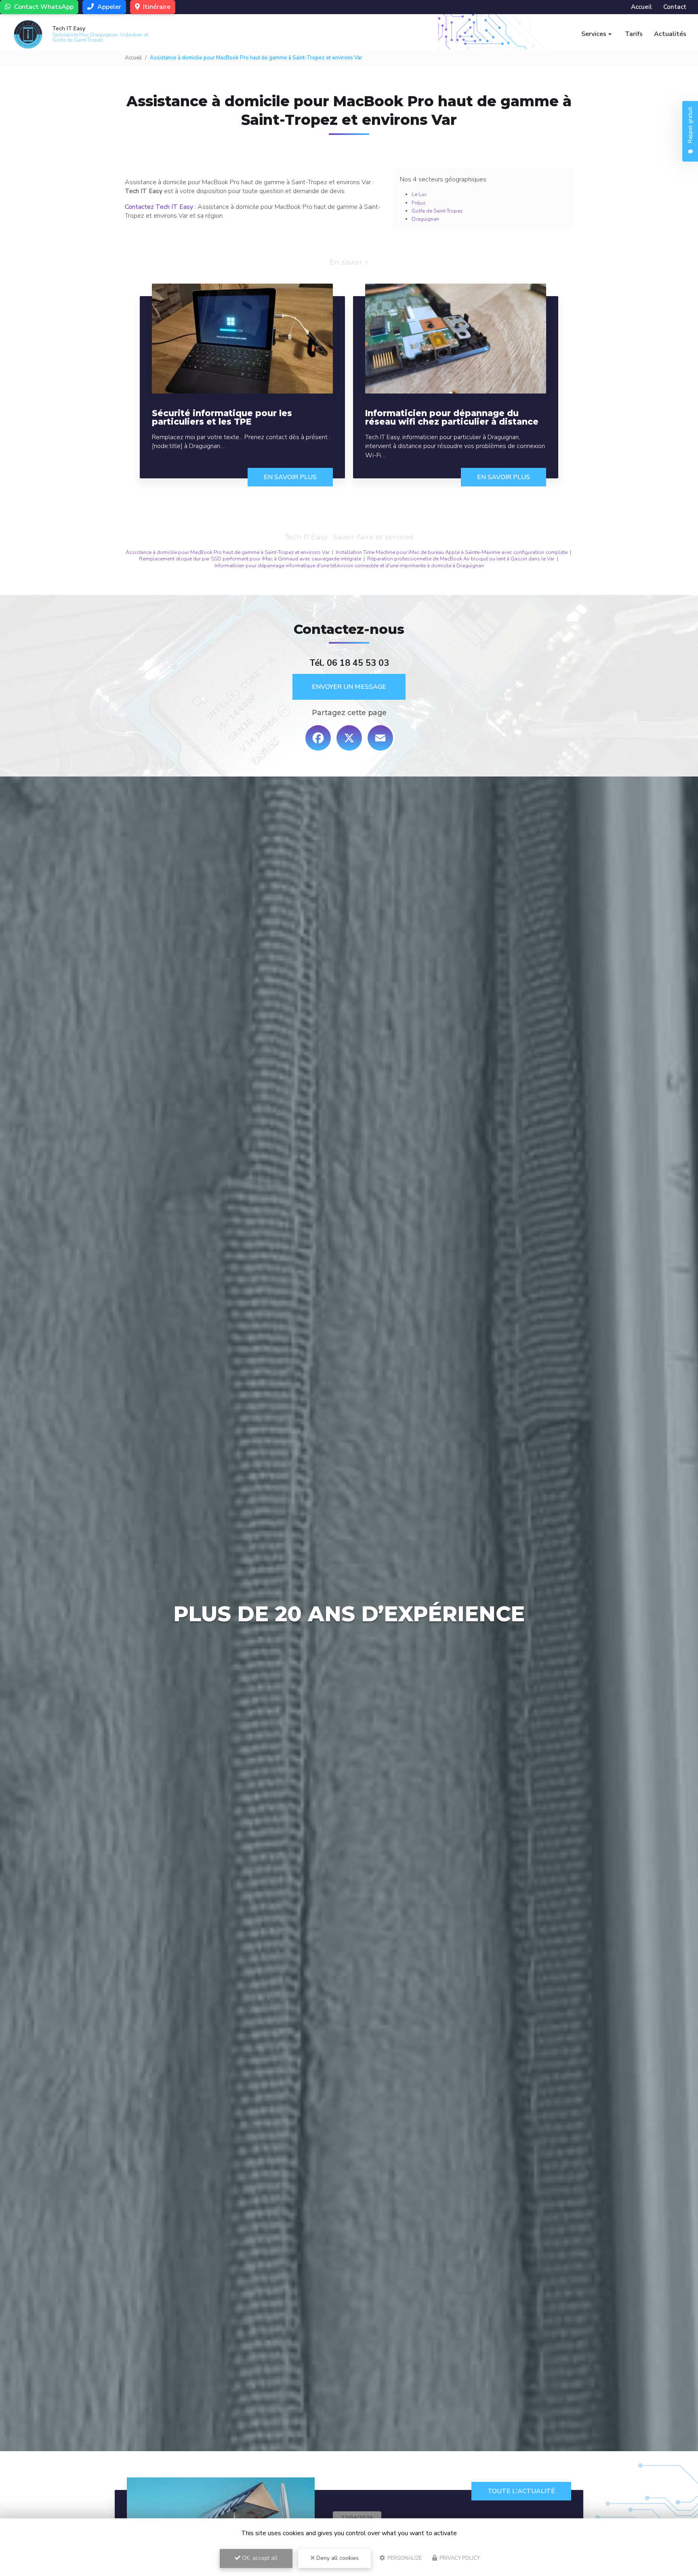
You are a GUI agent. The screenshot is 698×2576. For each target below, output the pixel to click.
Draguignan (425, 219)
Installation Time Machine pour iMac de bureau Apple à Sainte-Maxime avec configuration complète (452, 552)
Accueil (641, 7)
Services (594, 34)
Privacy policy (459, 2558)
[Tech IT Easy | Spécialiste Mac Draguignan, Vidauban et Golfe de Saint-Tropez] (28, 34)
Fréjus (419, 203)
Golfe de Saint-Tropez (437, 211)
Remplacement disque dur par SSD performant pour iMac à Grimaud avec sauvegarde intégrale (250, 559)
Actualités (670, 34)
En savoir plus (290, 477)
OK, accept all (259, 2558)
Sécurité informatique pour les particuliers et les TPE (222, 417)
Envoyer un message (349, 687)
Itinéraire (156, 7)
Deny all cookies (337, 2558)
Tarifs (634, 34)
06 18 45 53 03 (358, 663)
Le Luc (419, 194)
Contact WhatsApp (43, 7)
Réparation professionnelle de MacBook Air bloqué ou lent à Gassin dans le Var (461, 559)
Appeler (108, 7)
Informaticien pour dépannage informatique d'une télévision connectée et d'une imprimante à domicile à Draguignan (349, 566)
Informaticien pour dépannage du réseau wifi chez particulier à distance (452, 417)
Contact (675, 7)
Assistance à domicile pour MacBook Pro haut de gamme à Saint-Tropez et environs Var (228, 552)
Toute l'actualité (521, 2491)
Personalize (404, 2558)
